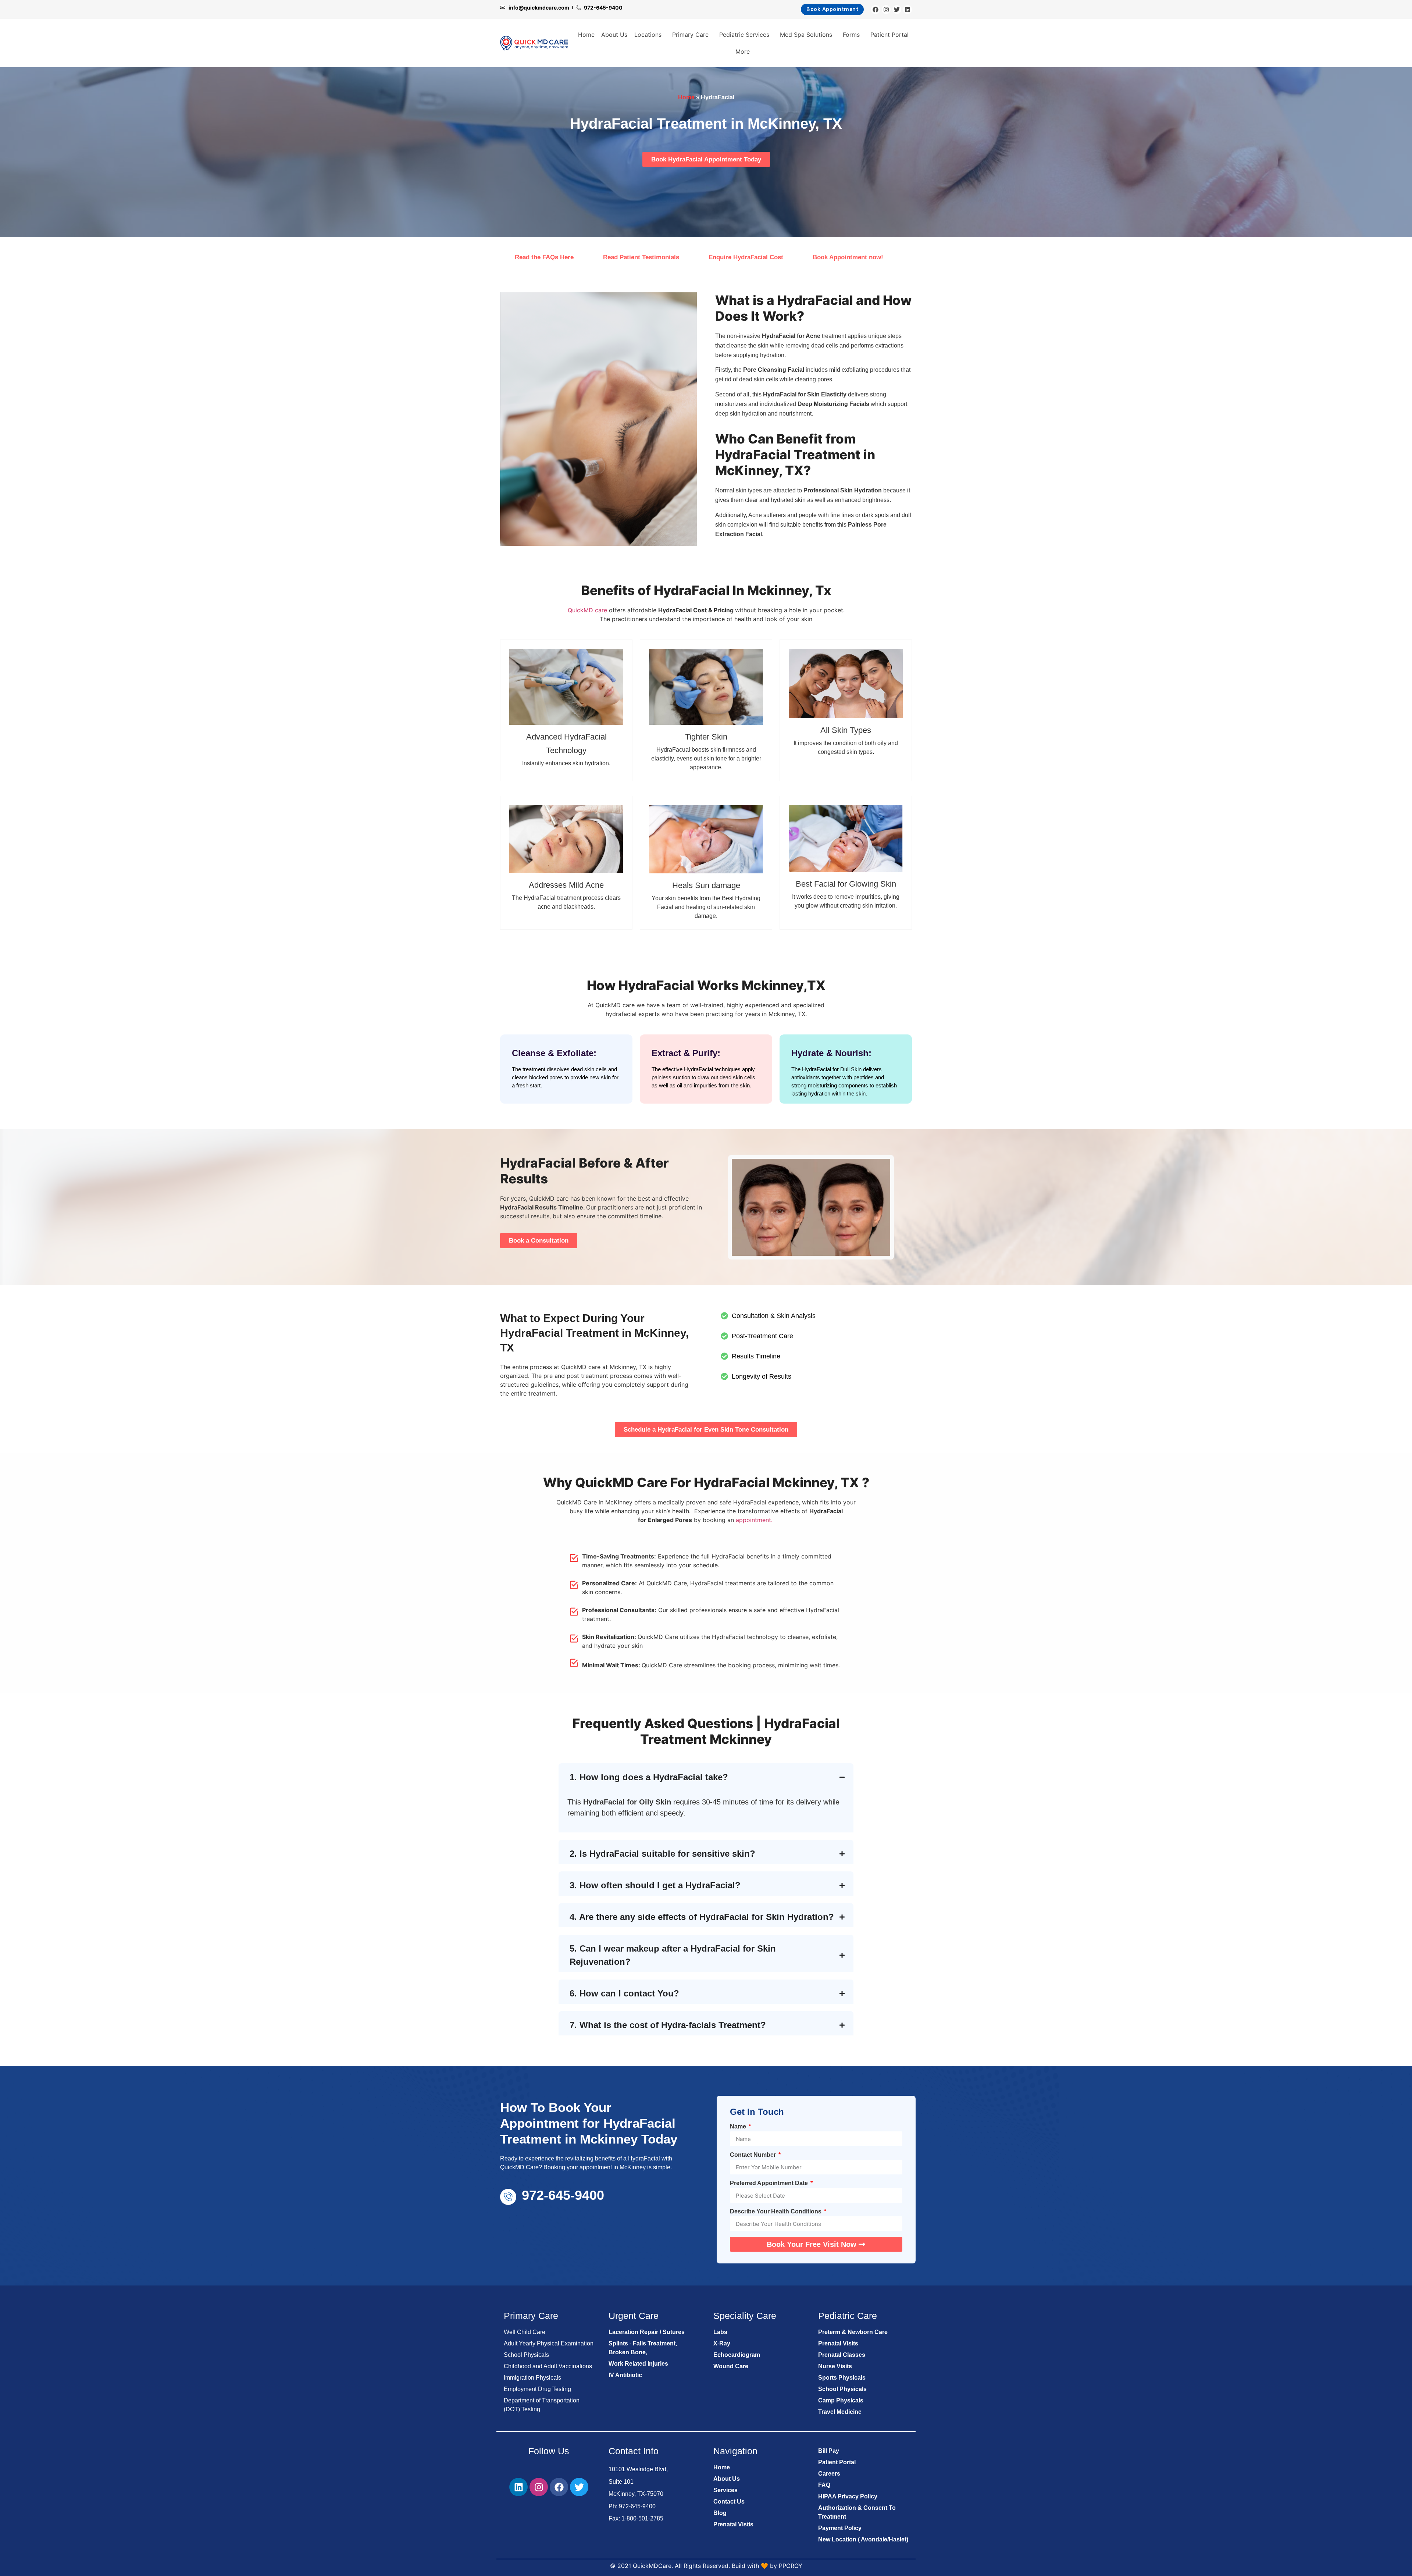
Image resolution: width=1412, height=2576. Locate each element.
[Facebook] (876, 10)
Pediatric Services (744, 35)
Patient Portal (889, 35)
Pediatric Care (848, 2316)
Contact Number (754, 2155)
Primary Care (690, 35)
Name (739, 2127)
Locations (648, 35)
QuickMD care (587, 610)
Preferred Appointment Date (770, 2183)
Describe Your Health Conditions (776, 2212)
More (743, 51)
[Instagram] (886, 10)
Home (586, 35)
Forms (851, 35)
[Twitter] (897, 10)
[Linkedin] (908, 10)
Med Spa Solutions (806, 35)
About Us (614, 35)
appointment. (754, 1520)
